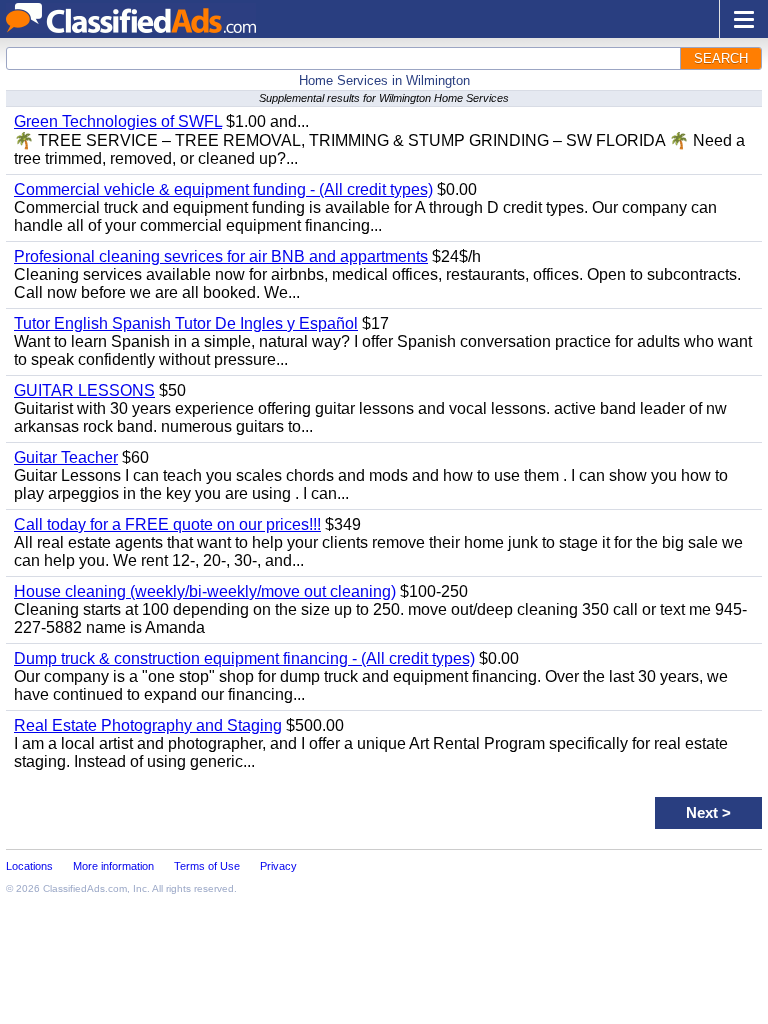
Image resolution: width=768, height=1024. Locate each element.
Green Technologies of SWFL (118, 121)
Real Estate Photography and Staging (148, 725)
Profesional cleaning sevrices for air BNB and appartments (221, 256)
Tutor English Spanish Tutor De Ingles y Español (186, 323)
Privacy (278, 866)
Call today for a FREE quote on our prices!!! (167, 524)
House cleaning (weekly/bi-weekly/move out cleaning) (205, 591)
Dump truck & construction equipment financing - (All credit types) (244, 658)
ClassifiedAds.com (85, 888)
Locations (29, 866)
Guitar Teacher (66, 457)
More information (113, 866)
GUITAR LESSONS (84, 390)
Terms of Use (207, 866)
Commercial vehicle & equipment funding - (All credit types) (223, 189)
